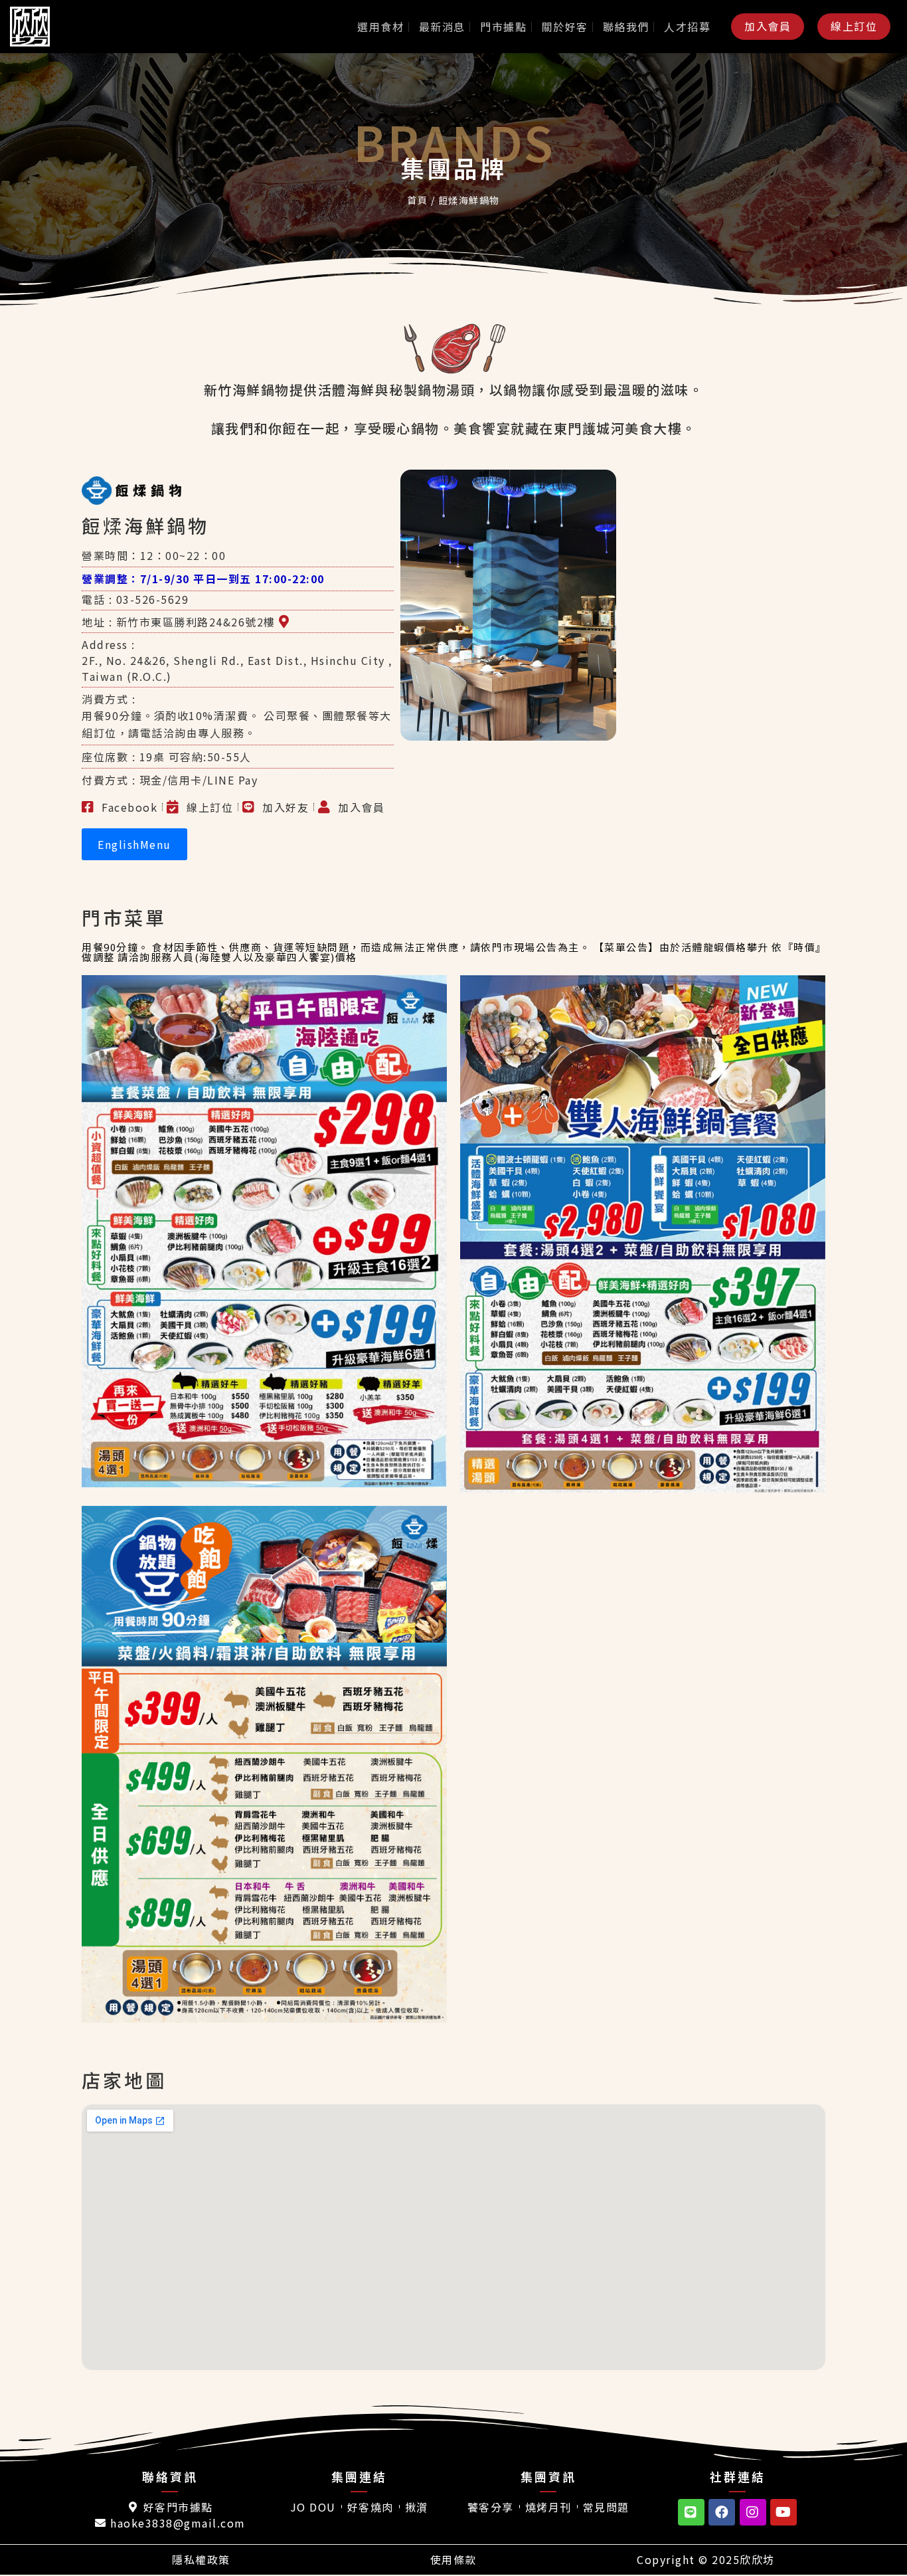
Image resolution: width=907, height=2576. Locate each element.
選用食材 (380, 27)
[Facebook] (722, 2512)
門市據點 (503, 27)
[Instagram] (753, 2512)
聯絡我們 (626, 27)
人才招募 (687, 27)
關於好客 (565, 27)
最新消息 (442, 27)
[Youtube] (783, 2512)
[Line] (691, 2512)
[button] (768, 26)
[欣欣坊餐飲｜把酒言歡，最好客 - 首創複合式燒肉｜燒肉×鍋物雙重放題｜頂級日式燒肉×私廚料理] (43, 27)
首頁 (417, 200)
